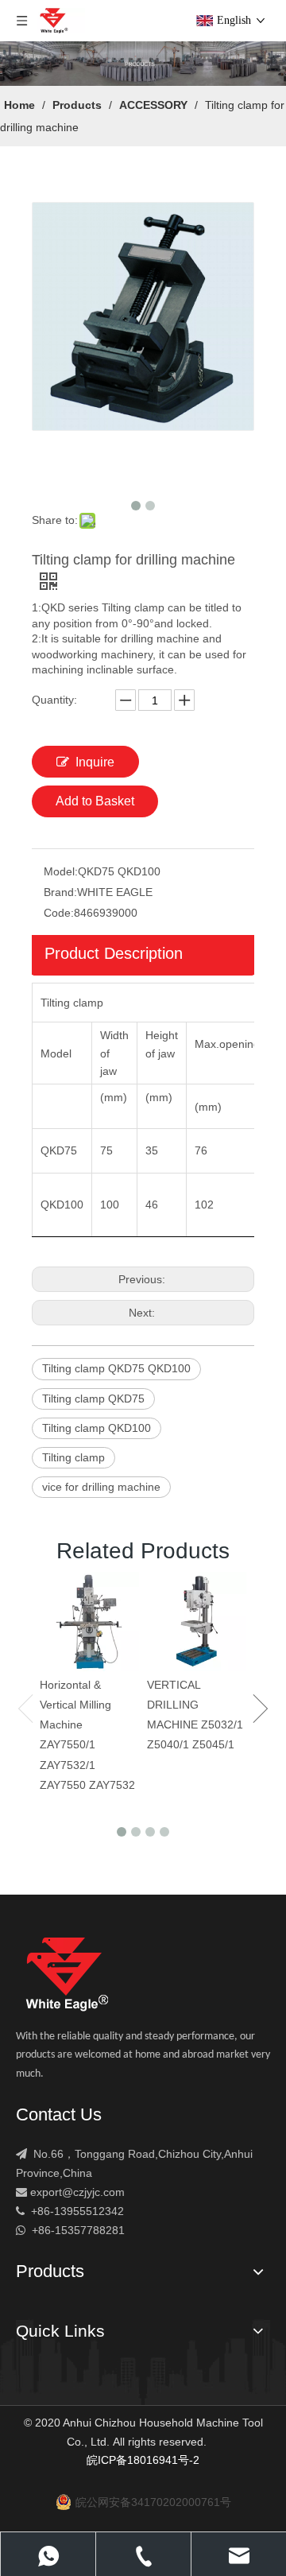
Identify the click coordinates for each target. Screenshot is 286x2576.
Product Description (114, 953)
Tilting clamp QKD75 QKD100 (116, 1368)
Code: (59, 913)
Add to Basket (95, 801)
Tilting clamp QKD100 (97, 1428)
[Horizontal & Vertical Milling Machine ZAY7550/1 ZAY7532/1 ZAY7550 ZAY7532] (89, 1622)
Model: (61, 871)
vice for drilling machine (101, 1487)
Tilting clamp (73, 1457)
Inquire (95, 762)
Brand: (60, 892)
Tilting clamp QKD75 (93, 1399)
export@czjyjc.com (77, 2192)
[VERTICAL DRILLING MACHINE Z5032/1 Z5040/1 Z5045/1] (197, 1622)
